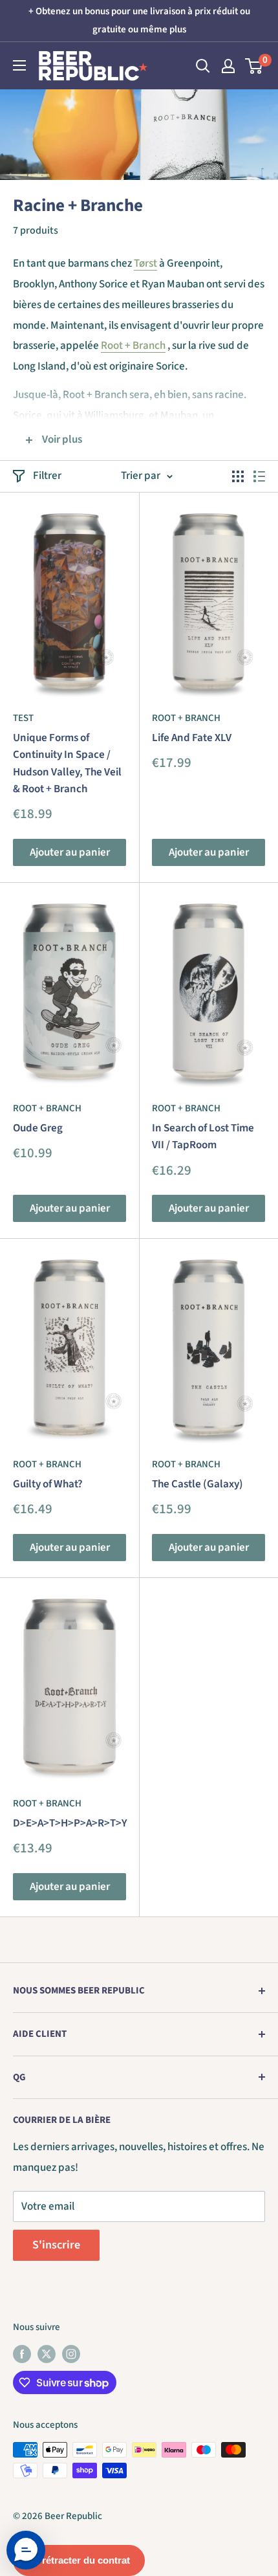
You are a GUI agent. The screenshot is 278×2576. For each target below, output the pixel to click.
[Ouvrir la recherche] (203, 66)
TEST (23, 718)
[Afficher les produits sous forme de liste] (259, 476)
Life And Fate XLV (192, 738)
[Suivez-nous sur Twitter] (47, 2353)
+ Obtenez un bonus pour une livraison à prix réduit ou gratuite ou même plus (139, 20)
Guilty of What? (48, 1484)
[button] (26, 2550)
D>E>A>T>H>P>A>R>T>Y (69, 1823)
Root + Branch (133, 346)
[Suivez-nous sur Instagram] (71, 2353)
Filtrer (47, 476)
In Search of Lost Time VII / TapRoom (203, 1137)
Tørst (145, 263)
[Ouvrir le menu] (19, 65)
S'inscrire (56, 2245)
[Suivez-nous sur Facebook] (22, 2353)
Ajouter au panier (70, 852)
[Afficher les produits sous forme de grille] (238, 476)
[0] (254, 66)
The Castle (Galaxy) (198, 1484)
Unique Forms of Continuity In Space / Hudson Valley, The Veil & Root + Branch (67, 763)
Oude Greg (38, 1128)
